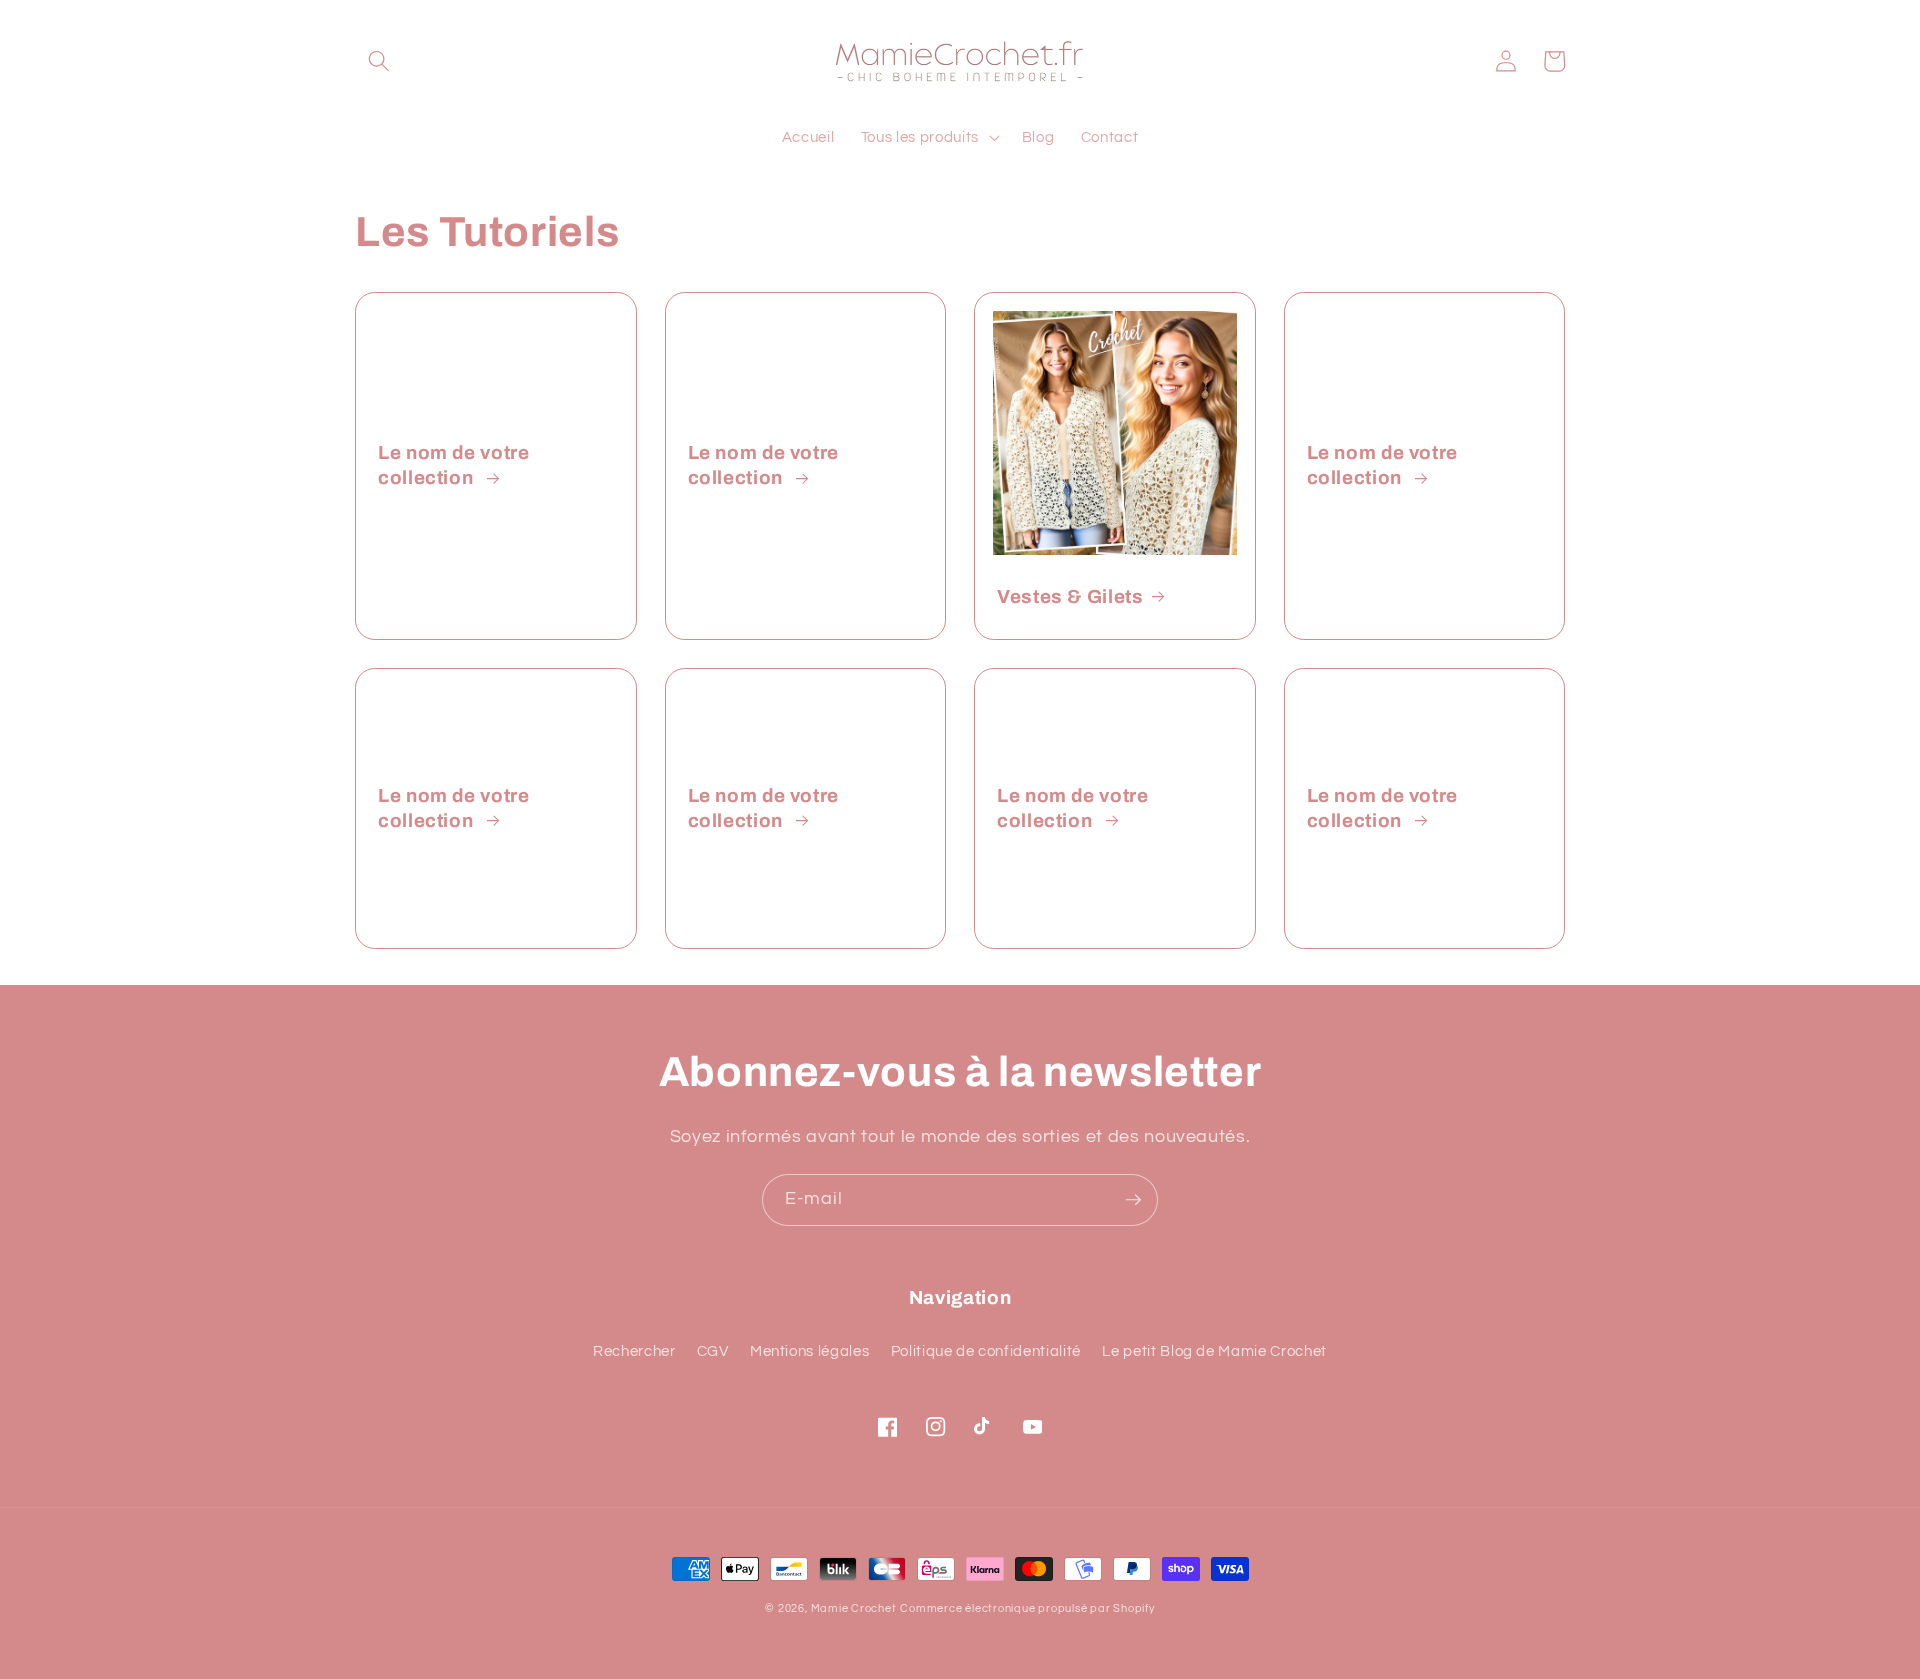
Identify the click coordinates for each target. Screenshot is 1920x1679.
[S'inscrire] (1133, 1200)
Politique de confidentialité (986, 1351)
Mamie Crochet (854, 1608)
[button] (379, 61)
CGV (713, 1351)
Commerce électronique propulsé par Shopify (1027, 1608)
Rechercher (634, 1351)
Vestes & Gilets (1070, 596)
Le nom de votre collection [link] (453, 465)
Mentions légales (810, 1351)
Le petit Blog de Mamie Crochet (1214, 1351)
